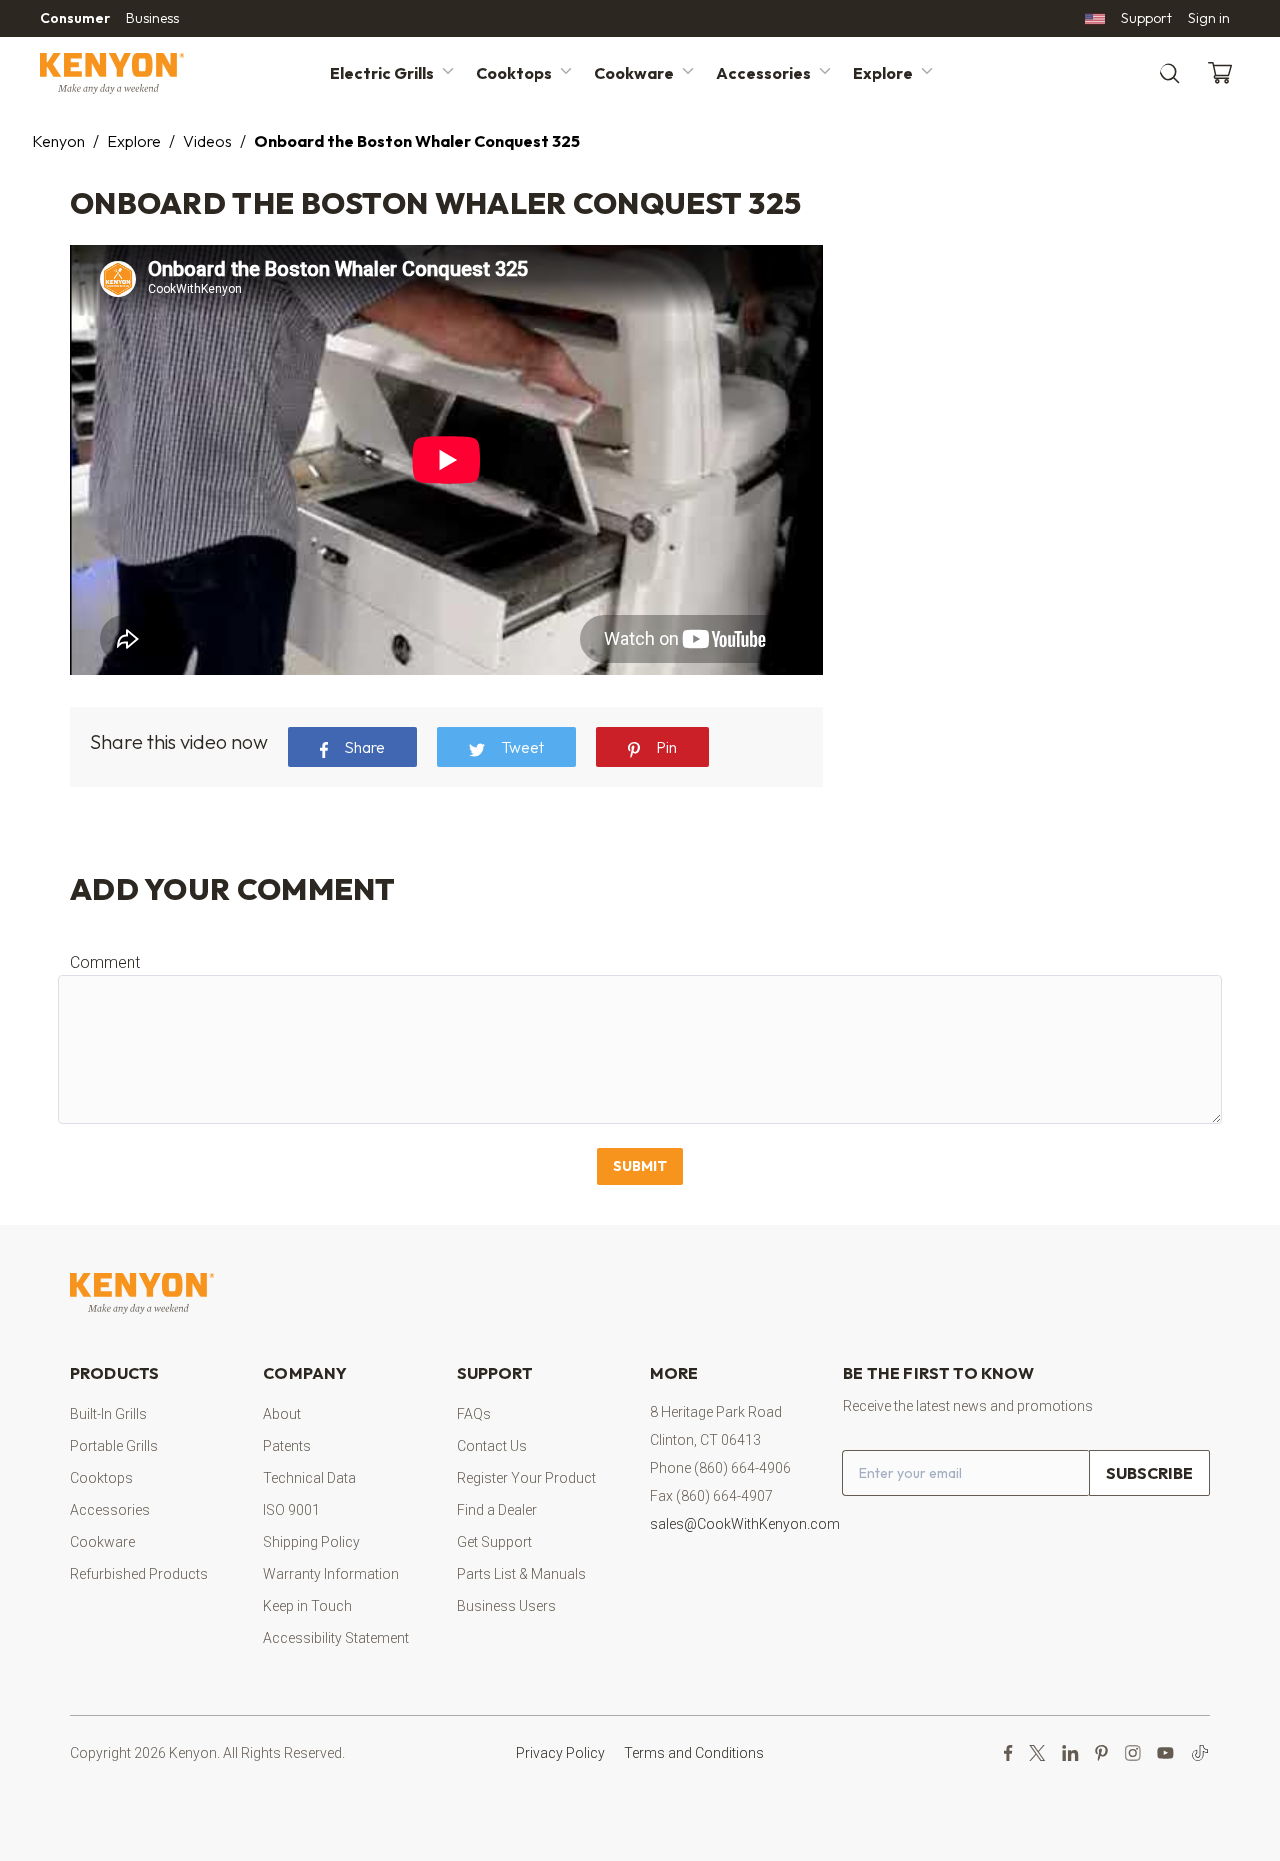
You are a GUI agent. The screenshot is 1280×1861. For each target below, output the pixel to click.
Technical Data (309, 1478)
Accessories (763, 73)
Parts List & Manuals (521, 1574)
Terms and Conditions (694, 1753)
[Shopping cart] (1224, 73)
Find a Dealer (497, 1510)
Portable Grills (114, 1446)
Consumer (75, 18)
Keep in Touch (307, 1606)
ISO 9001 (291, 1510)
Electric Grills (382, 73)
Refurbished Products (139, 1574)
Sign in (1209, 18)
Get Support (494, 1542)
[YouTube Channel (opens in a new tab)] (1165, 1753)
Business (152, 18)
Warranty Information (331, 1574)
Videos (207, 141)
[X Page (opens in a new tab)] (1037, 1753)
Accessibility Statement (336, 1638)
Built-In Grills (108, 1414)
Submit (640, 1166)
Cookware (634, 73)
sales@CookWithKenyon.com (745, 1524)
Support (1146, 18)
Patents (287, 1446)
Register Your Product (526, 1478)
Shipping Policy (311, 1542)
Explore (883, 73)
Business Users (506, 1606)
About (282, 1414)
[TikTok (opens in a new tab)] (1200, 1753)
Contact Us (492, 1446)
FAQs (474, 1414)
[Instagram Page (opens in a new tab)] (1132, 1753)
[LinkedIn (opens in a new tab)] (1070, 1753)
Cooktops (514, 73)
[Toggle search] (1169, 73)
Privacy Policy (560, 1753)
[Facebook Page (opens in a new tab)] (1008, 1753)
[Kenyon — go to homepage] (136, 73)
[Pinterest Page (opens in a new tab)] (1101, 1753)
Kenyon (58, 141)
